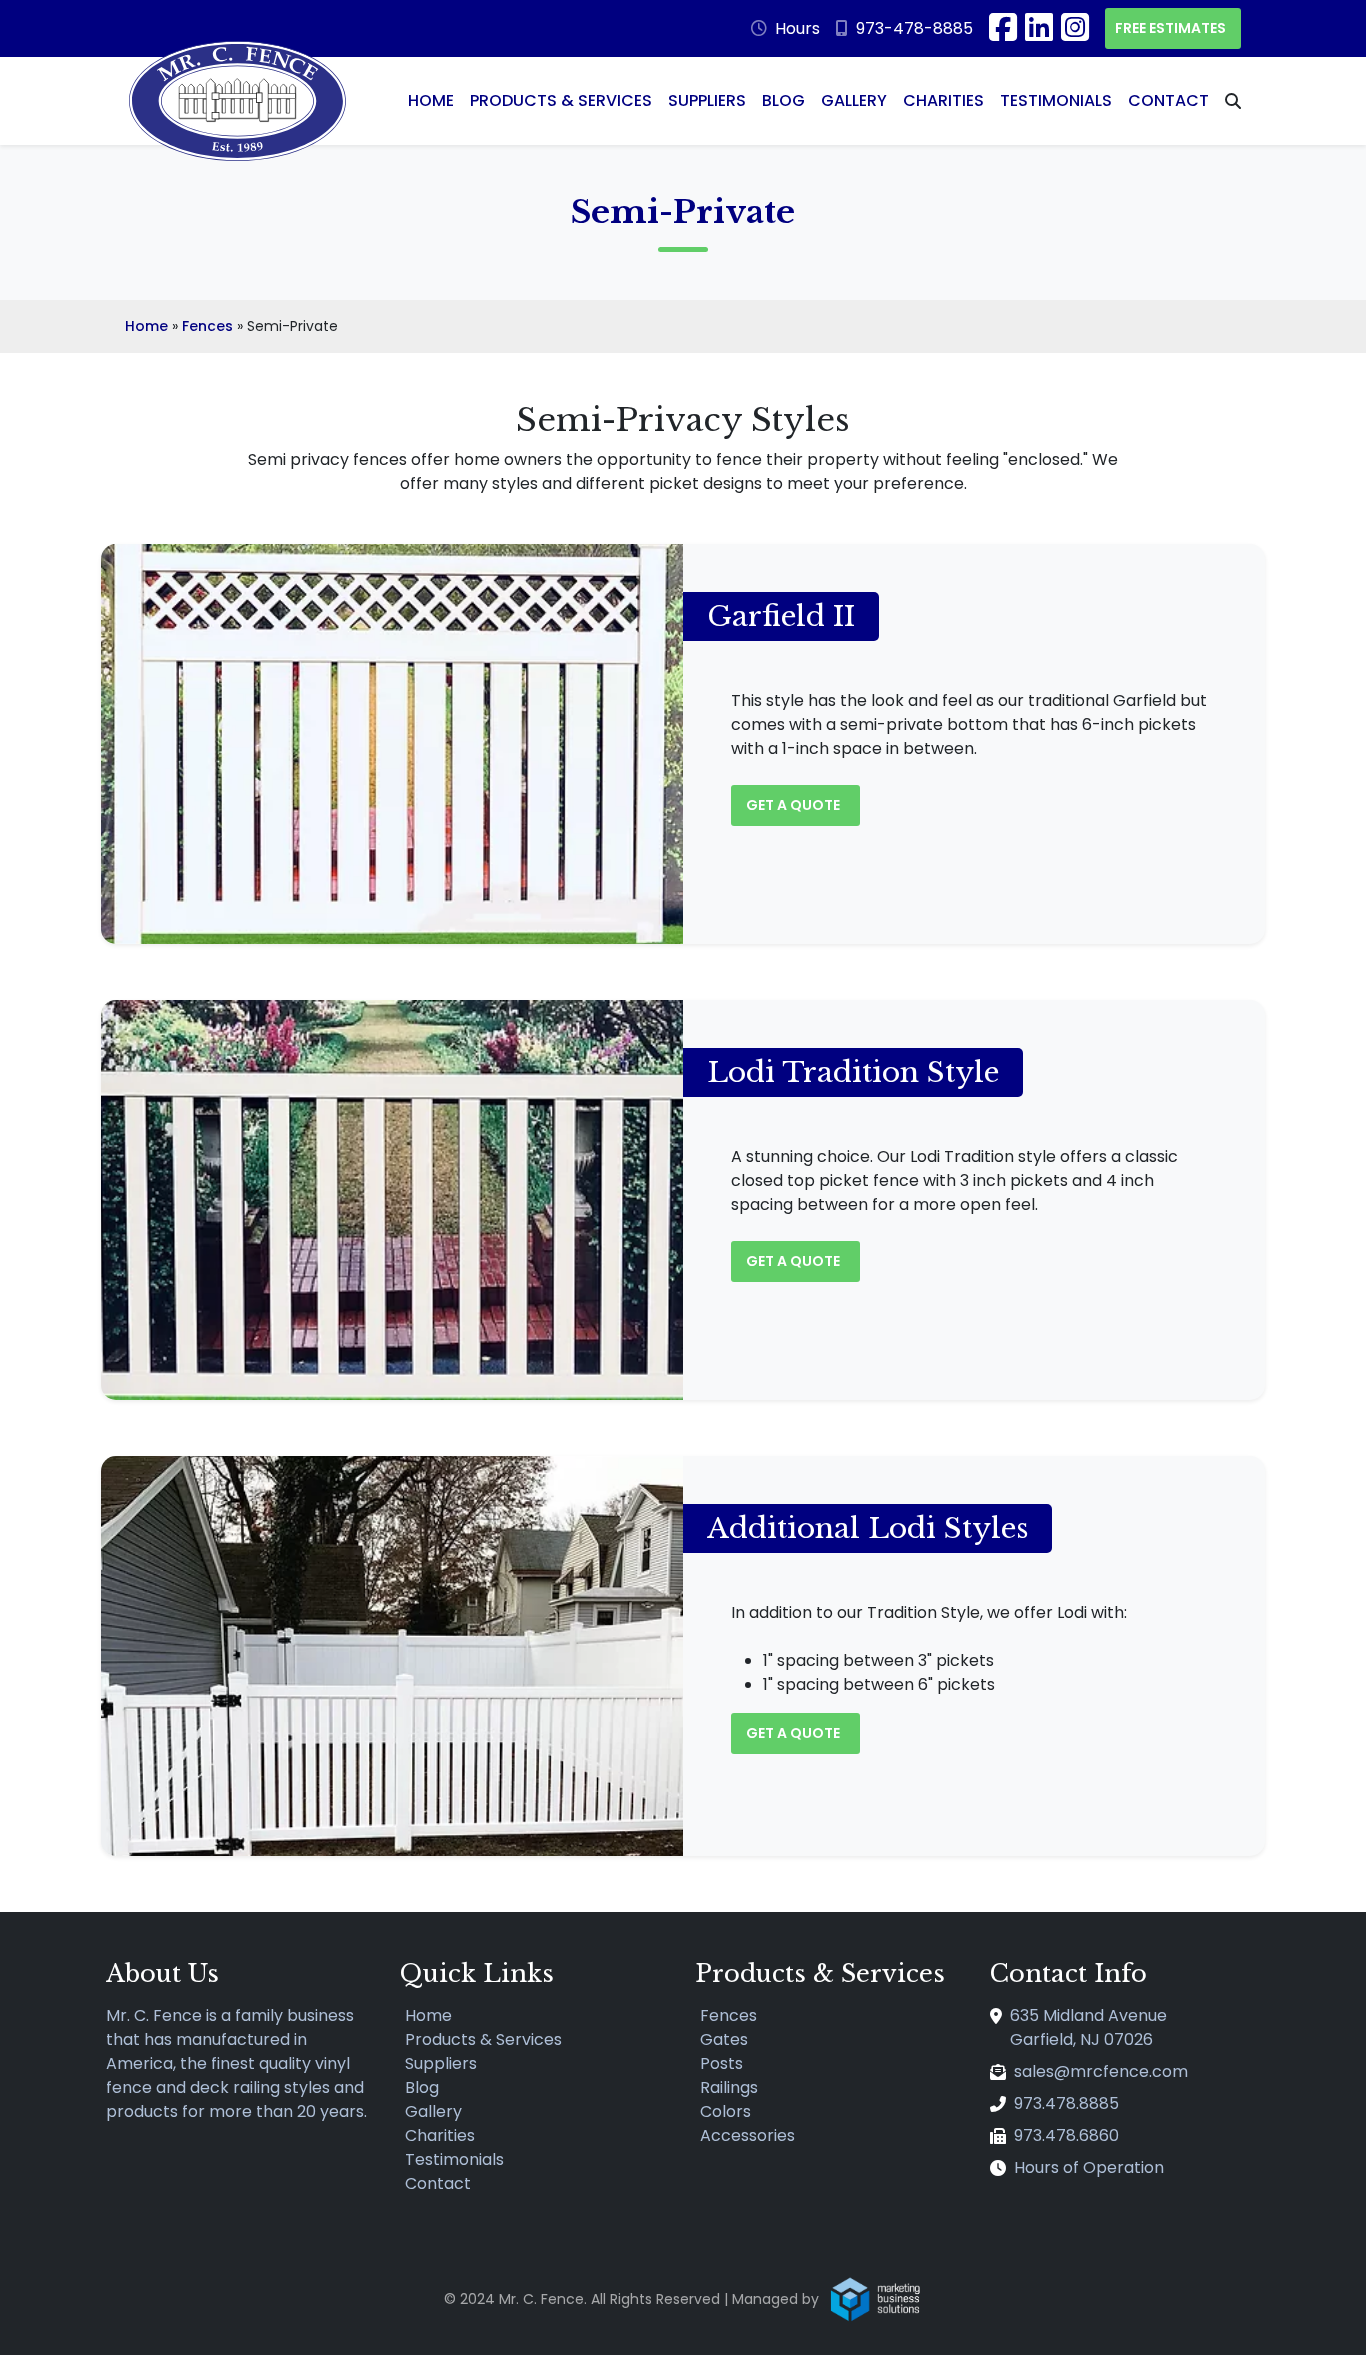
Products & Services (561, 100)
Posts (721, 2063)
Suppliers (707, 100)
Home (431, 100)
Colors (725, 2111)
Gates (724, 2039)
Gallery (854, 100)
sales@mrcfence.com (1101, 2071)
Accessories (747, 2135)
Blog (783, 100)
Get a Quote (794, 805)
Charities (943, 100)
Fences (207, 326)
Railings (729, 2087)
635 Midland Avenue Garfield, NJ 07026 (1088, 2027)
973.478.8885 (1066, 2103)
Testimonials (1056, 100)
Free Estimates (1172, 28)
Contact (1168, 100)
